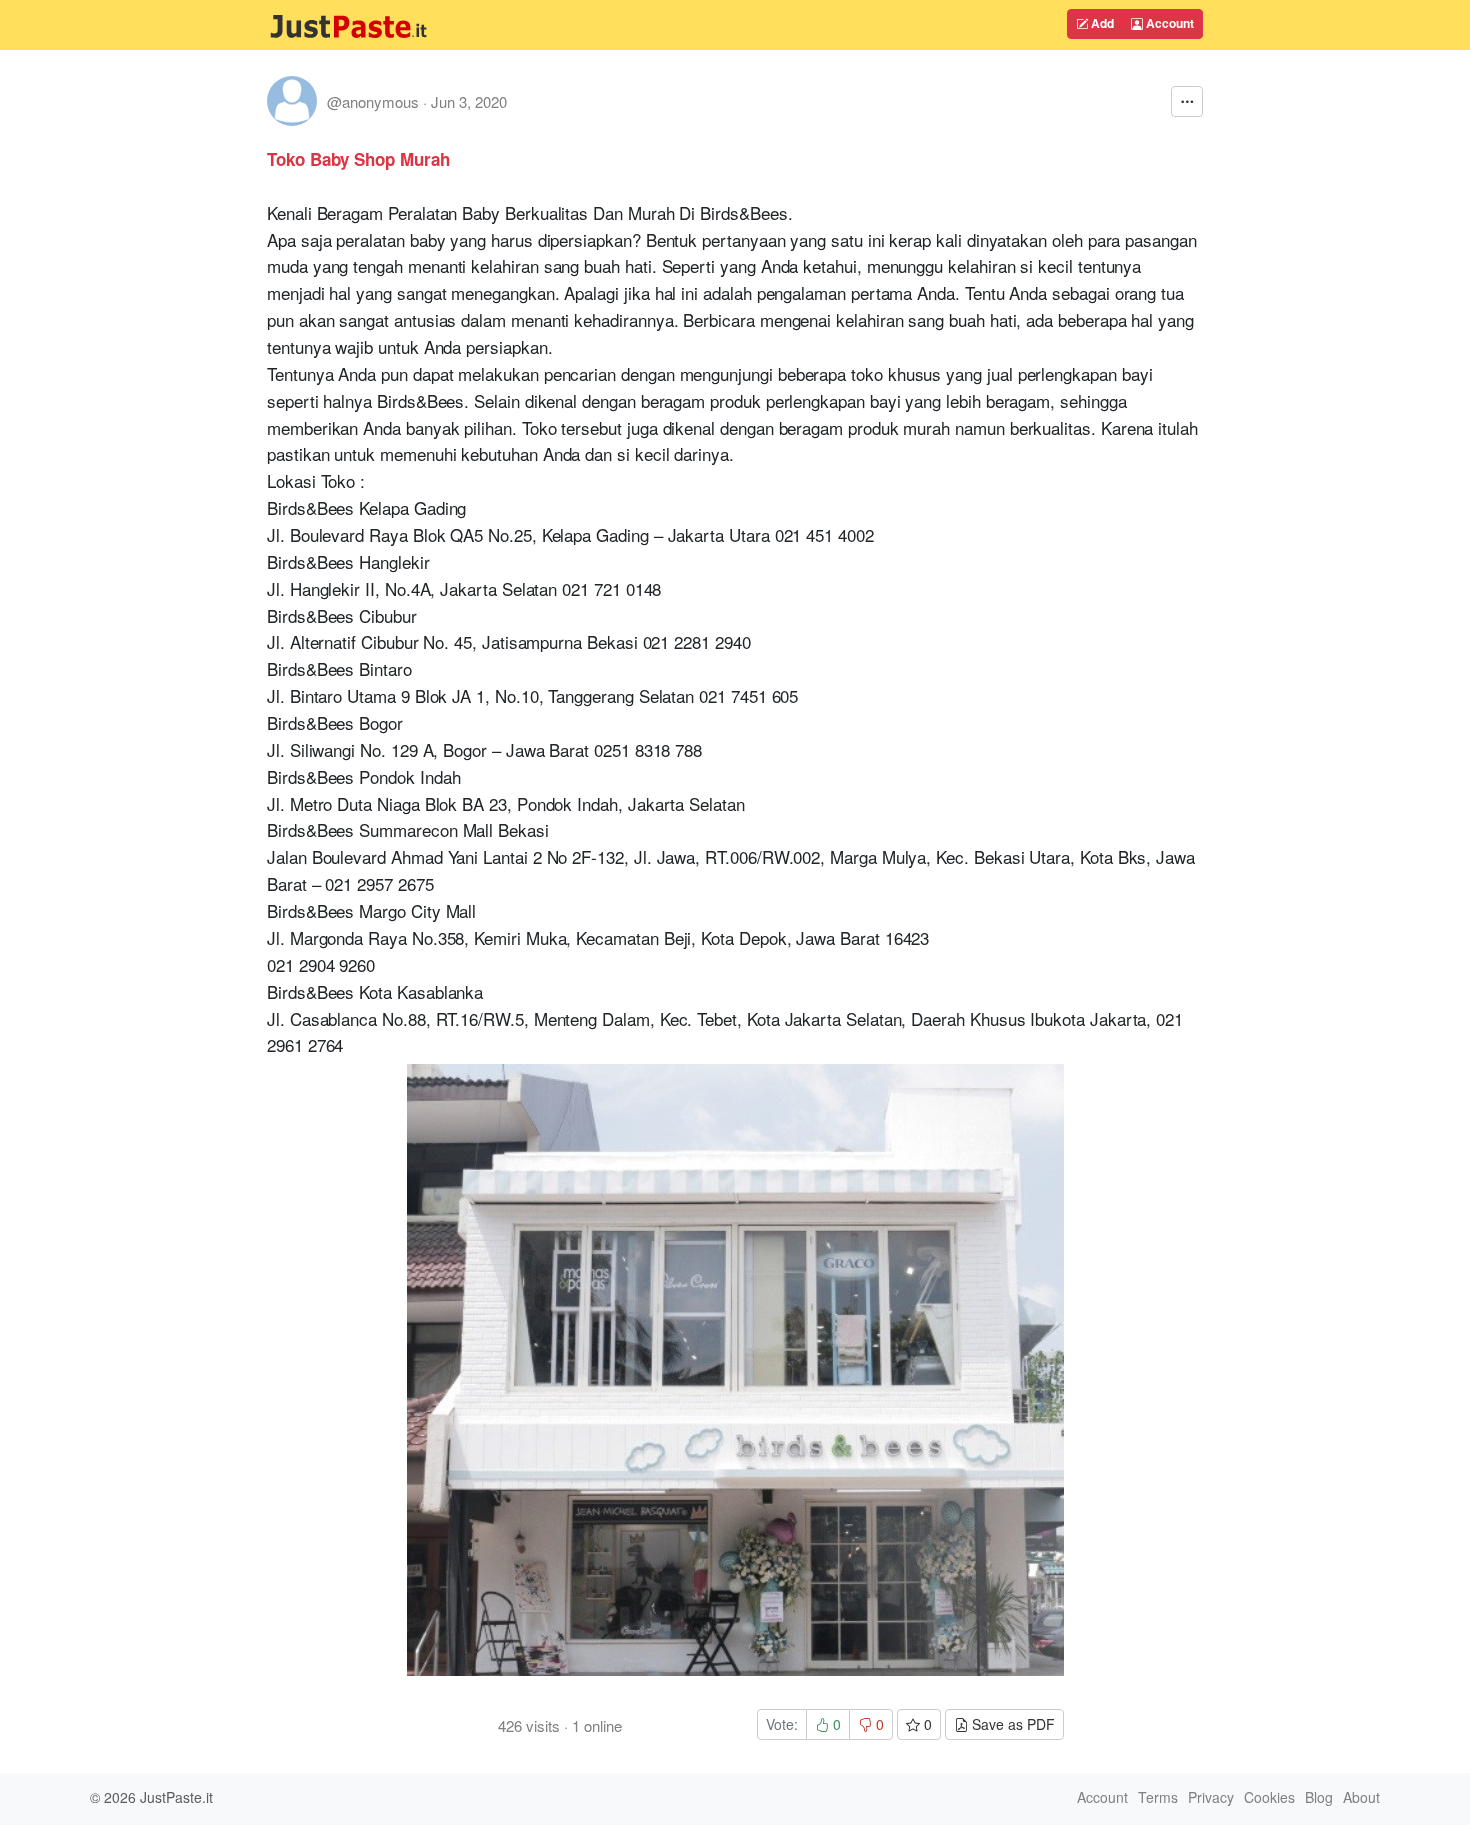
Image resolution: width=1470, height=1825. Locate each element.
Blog (1319, 1797)
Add (1101, 23)
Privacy (1211, 1797)
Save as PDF (1011, 1724)
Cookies (1269, 1797)
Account (1168, 23)
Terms (1158, 1797)
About (1361, 1797)
